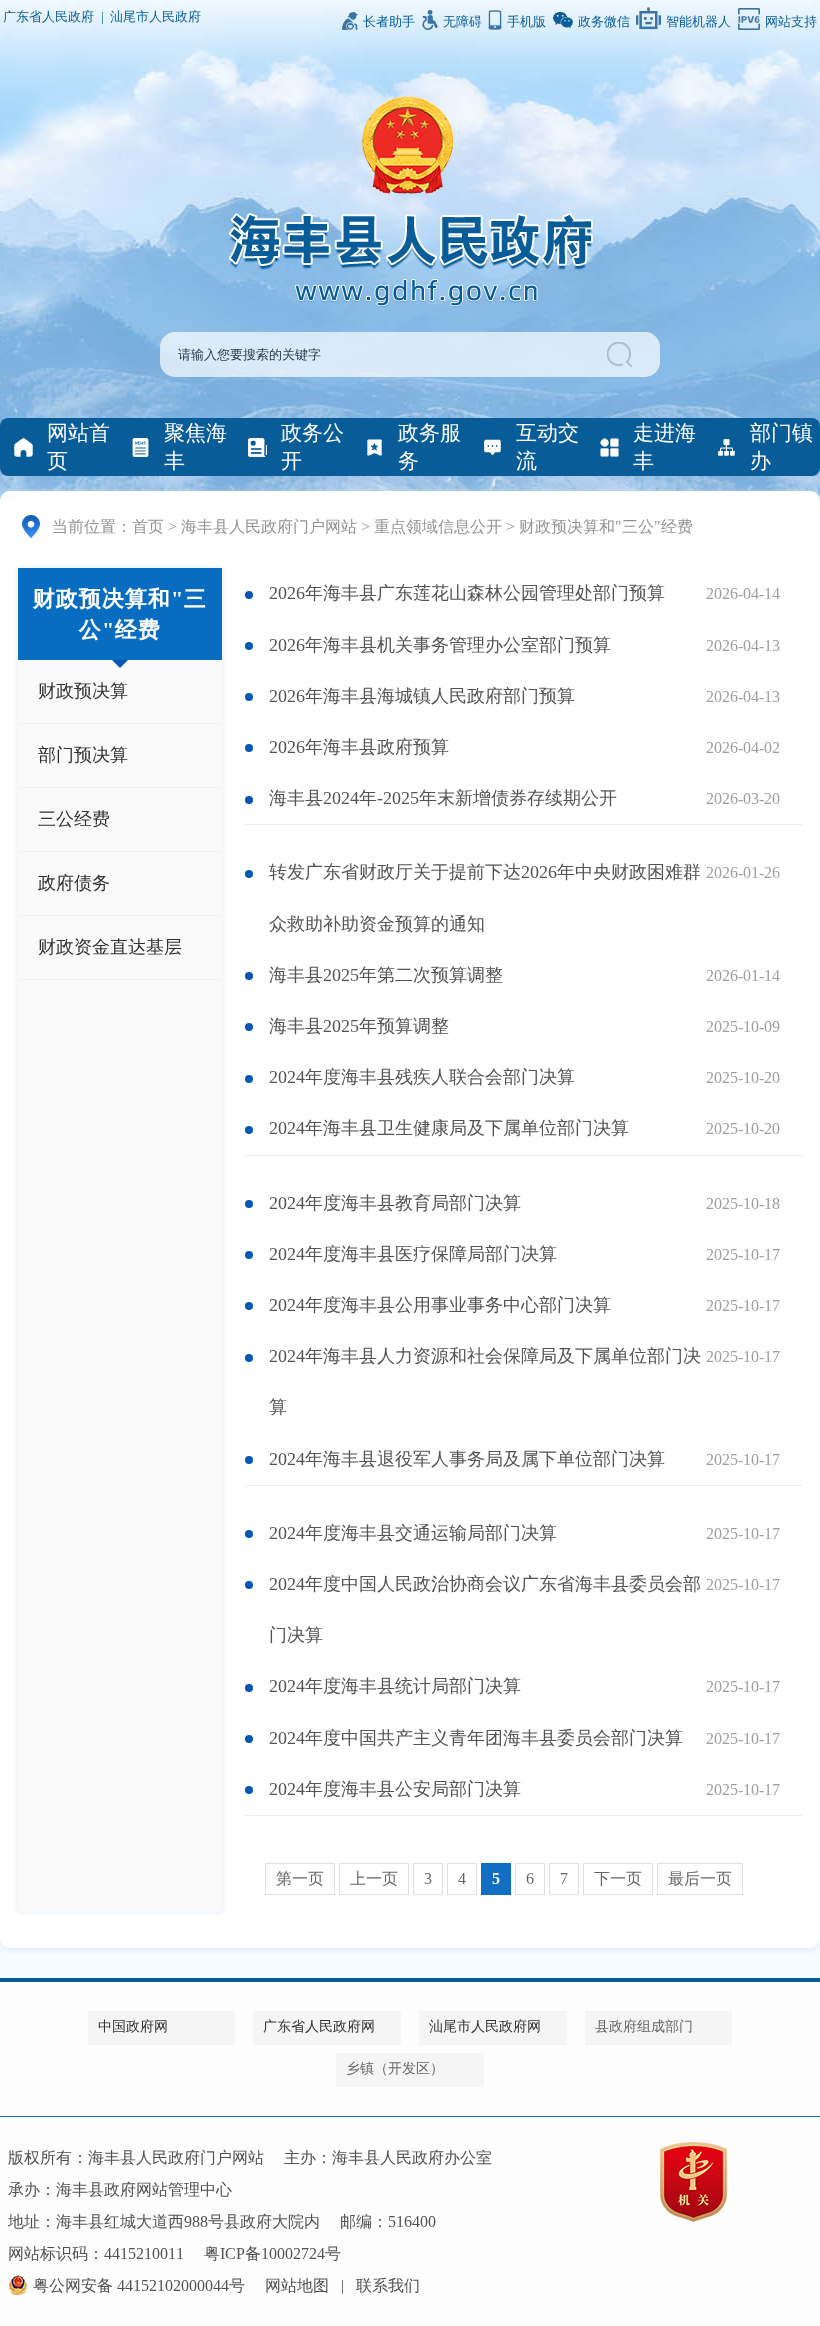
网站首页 (78, 446)
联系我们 (388, 2285)
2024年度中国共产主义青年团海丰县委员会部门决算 (476, 1738)
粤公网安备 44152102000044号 (139, 2285)
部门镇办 (781, 446)
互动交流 (547, 446)
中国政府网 (133, 2026)
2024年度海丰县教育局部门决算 (395, 1203)
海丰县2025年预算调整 (359, 1026)
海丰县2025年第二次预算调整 (386, 975)
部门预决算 (83, 755)
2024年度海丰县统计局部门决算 (395, 1686)
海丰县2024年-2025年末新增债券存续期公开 (443, 798)
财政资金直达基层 (110, 947)
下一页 (618, 1878)
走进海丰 (664, 446)
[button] (622, 354)
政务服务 (429, 446)
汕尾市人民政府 (155, 17)
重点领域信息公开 (438, 526)
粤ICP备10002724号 (272, 2253)
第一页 (300, 1878)
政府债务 (74, 883)
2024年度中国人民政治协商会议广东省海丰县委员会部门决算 (485, 1609)
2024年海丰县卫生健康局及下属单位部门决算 (449, 1128)
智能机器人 (698, 22)
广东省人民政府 (48, 17)
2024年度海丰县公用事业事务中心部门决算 (440, 1305)
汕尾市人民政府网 (485, 2026)
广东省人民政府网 (319, 2026)
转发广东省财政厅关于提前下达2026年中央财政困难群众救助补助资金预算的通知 (485, 897)
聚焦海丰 (195, 446)
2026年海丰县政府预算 (359, 747)
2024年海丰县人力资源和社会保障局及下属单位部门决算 (485, 1381)
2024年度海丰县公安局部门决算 (395, 1789)
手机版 (526, 22)
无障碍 (462, 22)
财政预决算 (83, 691)
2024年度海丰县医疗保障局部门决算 (413, 1254)
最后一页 (700, 1878)
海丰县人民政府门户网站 (269, 526)
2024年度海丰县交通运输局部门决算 (413, 1533)
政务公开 (312, 446)
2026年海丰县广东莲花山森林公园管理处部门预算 (467, 593)
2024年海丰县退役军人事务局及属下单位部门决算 (467, 1459)
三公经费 (74, 819)
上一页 (374, 1878)
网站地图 (297, 2285)
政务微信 (604, 22)
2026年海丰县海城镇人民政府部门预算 (422, 696)
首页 (148, 526)
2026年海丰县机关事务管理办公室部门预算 (440, 645)
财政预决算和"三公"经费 (606, 526)
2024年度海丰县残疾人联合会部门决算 (422, 1077)
